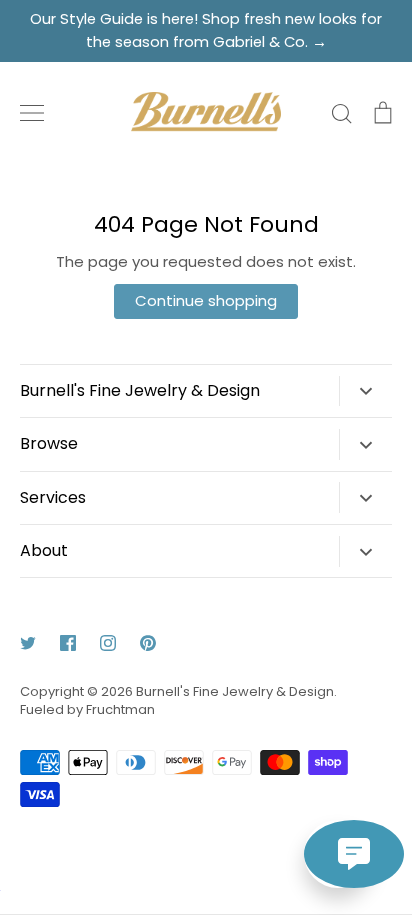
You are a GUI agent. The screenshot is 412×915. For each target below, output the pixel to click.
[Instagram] (108, 643)
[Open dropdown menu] (365, 391)
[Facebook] (68, 643)
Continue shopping (206, 300)
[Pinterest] (148, 643)
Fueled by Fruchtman (87, 709)
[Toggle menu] (32, 113)
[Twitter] (28, 643)
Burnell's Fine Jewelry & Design (235, 691)
